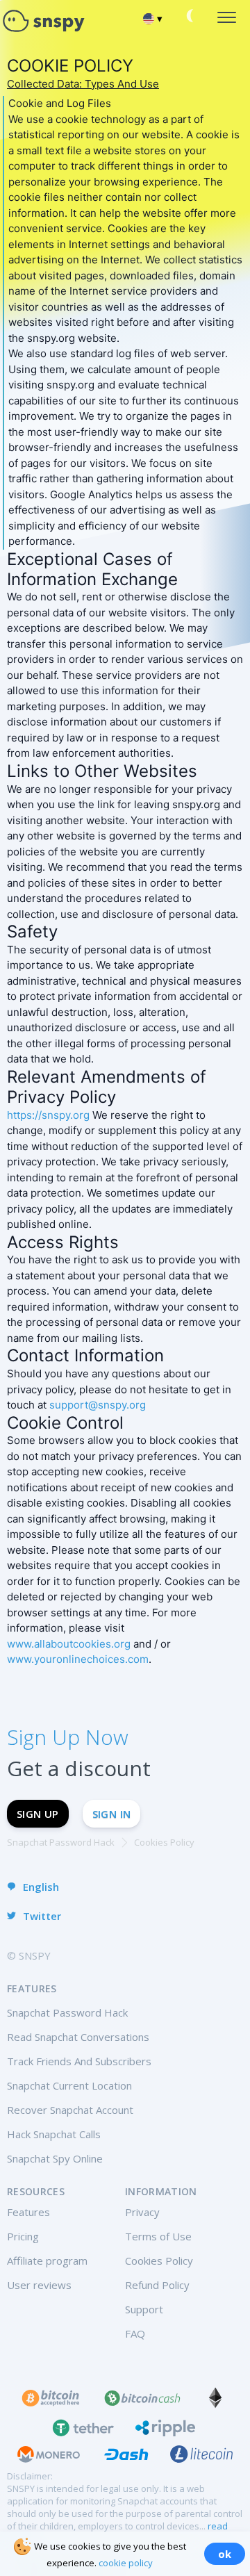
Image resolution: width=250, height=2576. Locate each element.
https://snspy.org (48, 1115)
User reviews (39, 2285)
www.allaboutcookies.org (69, 1644)
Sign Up (38, 1814)
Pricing (23, 2236)
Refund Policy (157, 2285)
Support (144, 2309)
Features (28, 2212)
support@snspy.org (98, 1405)
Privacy (142, 2212)
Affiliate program (47, 2261)
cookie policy (126, 2563)
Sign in (112, 1814)
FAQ (135, 2333)
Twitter (42, 1916)
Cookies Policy (159, 2261)
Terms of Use (158, 2236)
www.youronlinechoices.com (78, 1659)
